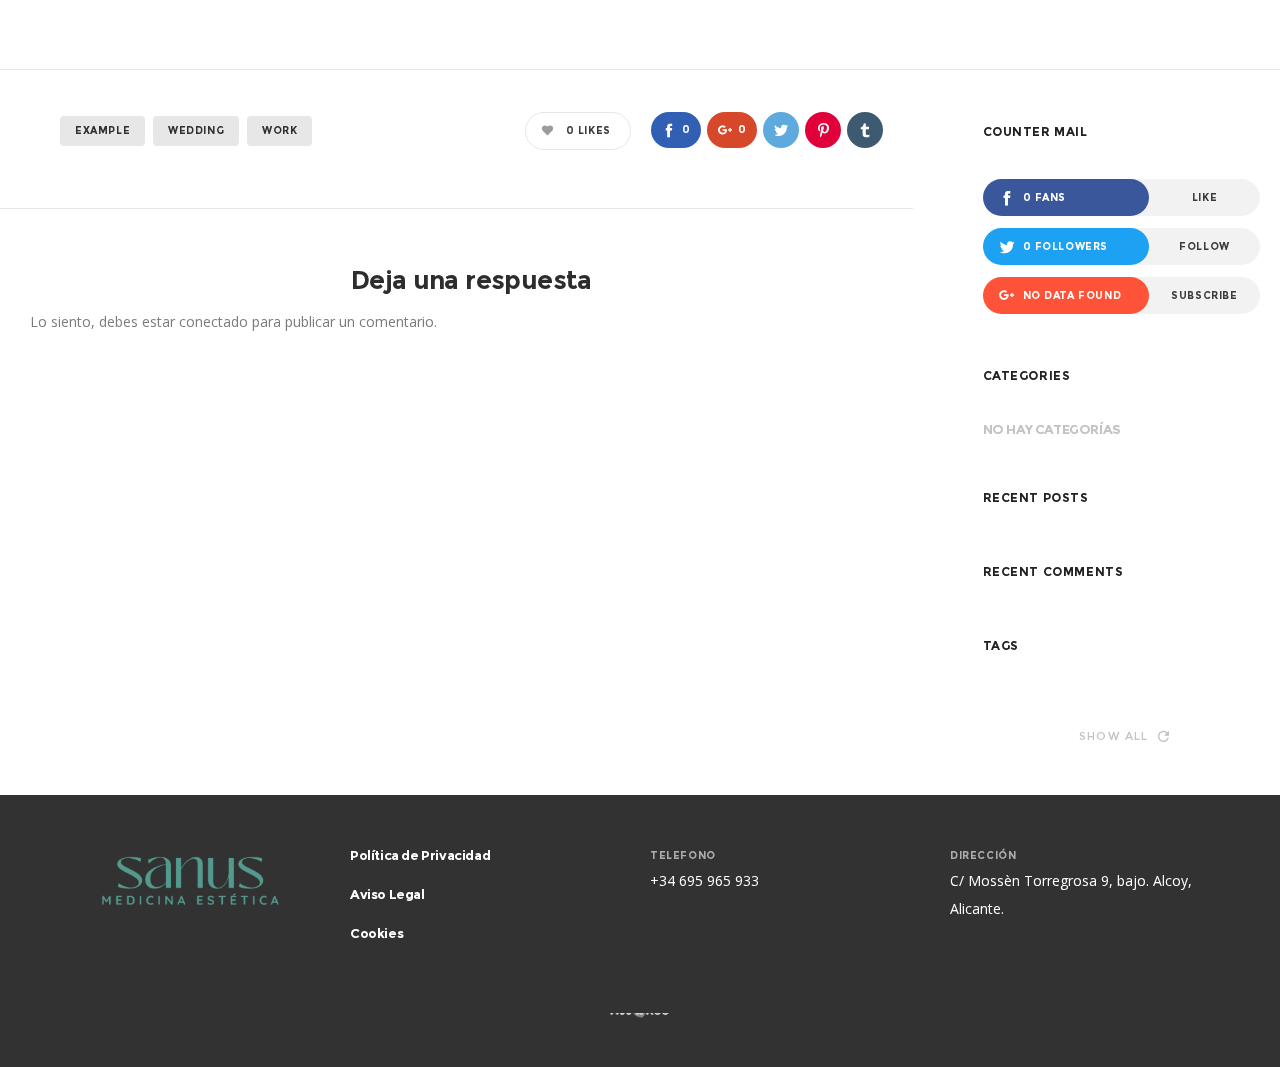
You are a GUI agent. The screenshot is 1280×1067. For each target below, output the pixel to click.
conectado (213, 321)
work (279, 130)
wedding (196, 130)
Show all (1114, 736)
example (102, 130)
